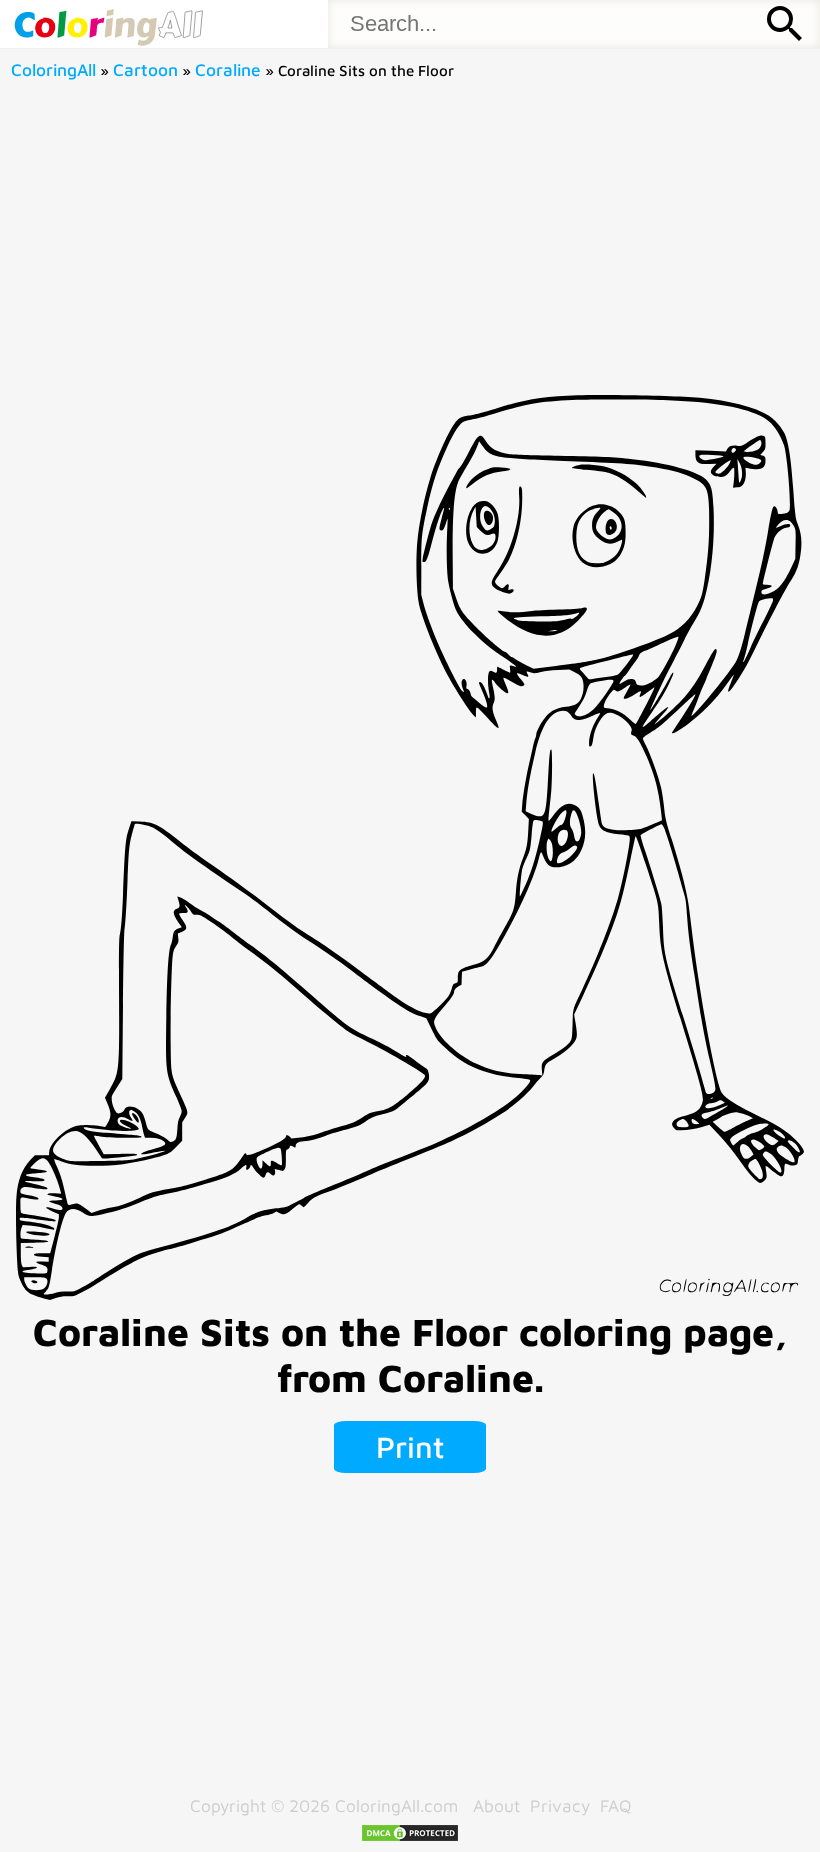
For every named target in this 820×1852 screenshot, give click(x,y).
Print (410, 1446)
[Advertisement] (410, 245)
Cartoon (145, 69)
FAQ (615, 1805)
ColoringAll (53, 69)
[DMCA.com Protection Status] (410, 1836)
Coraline (228, 69)
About (496, 1805)
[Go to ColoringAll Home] (108, 24)
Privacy (560, 1805)
